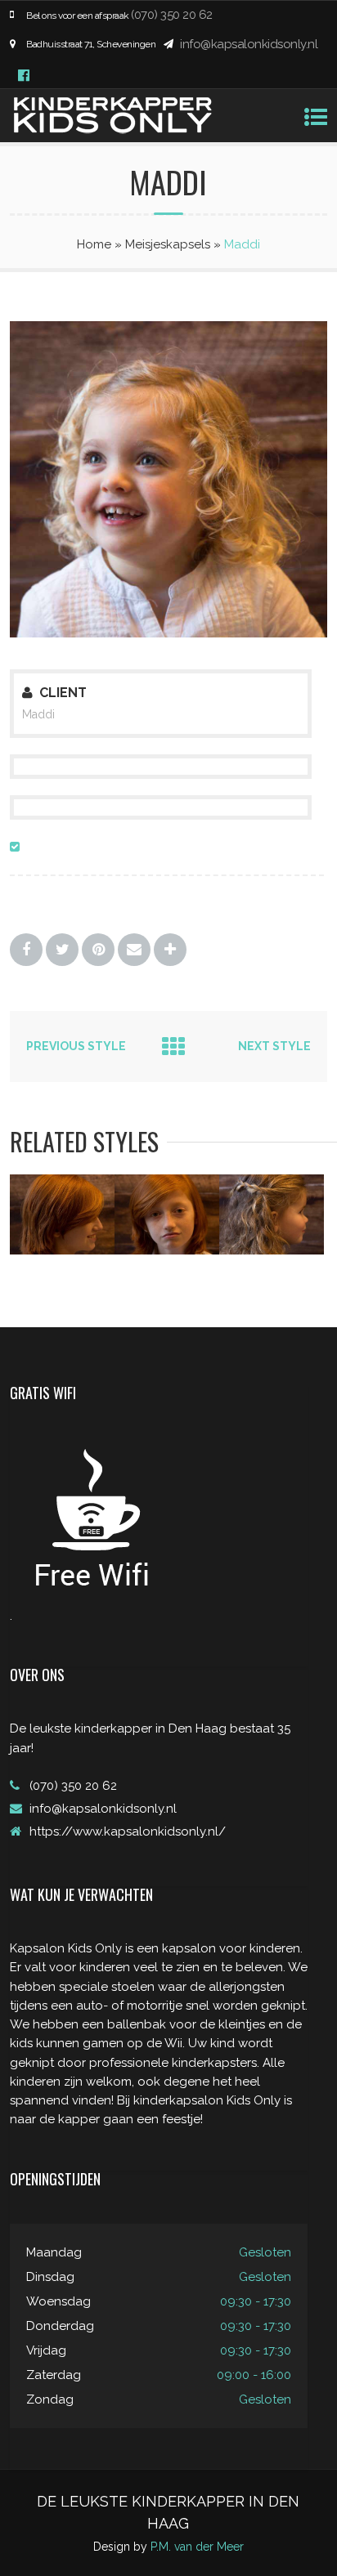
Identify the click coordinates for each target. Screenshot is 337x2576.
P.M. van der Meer (197, 2547)
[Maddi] (168, 633)
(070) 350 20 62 (172, 15)
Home (94, 244)
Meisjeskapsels (168, 244)
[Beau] (62, 1250)
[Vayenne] (272, 1250)
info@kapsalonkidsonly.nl (249, 44)
